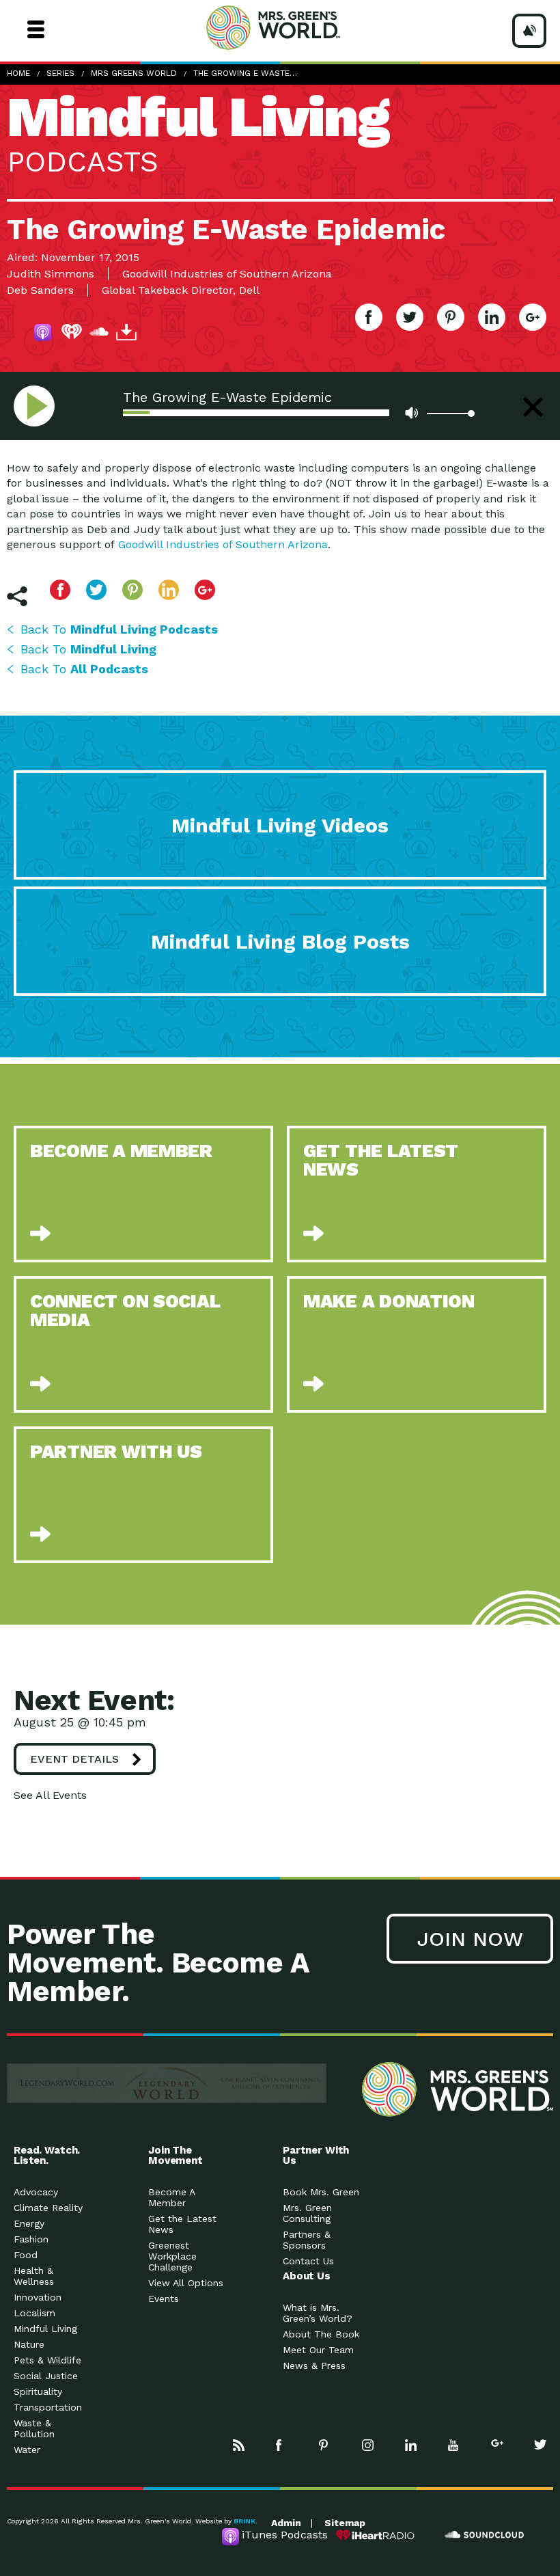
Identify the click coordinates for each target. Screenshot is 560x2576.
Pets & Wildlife (47, 2360)
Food (26, 2255)
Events (164, 2299)
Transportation (48, 2407)
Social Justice (46, 2376)
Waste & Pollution (34, 2428)
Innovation (38, 2297)
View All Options (186, 2283)
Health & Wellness (34, 2276)
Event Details (74, 1759)
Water (27, 2450)
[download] (126, 334)
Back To (119, 629)
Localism (34, 2313)
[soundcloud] (99, 334)
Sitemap (345, 2523)
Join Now (470, 1939)
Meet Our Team (318, 2350)
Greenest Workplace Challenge (172, 2256)
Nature (29, 2344)
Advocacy (36, 2192)
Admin (286, 2523)
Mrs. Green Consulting (307, 2213)
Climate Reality (48, 2208)
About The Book (321, 2334)
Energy (29, 2223)
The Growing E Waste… (245, 73)
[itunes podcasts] (44, 334)
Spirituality (38, 2391)
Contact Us (308, 2261)
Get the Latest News (182, 2224)
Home (18, 73)
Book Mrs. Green (321, 2192)
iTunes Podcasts (285, 2535)
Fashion (31, 2239)
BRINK (244, 2521)
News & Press (314, 2365)
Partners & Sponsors (307, 2240)
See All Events (50, 1795)
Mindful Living (45, 2329)
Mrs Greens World (299, 27)
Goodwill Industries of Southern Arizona (223, 544)
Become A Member (171, 2197)
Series (60, 73)
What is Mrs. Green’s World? (318, 2313)
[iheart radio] (72, 334)
